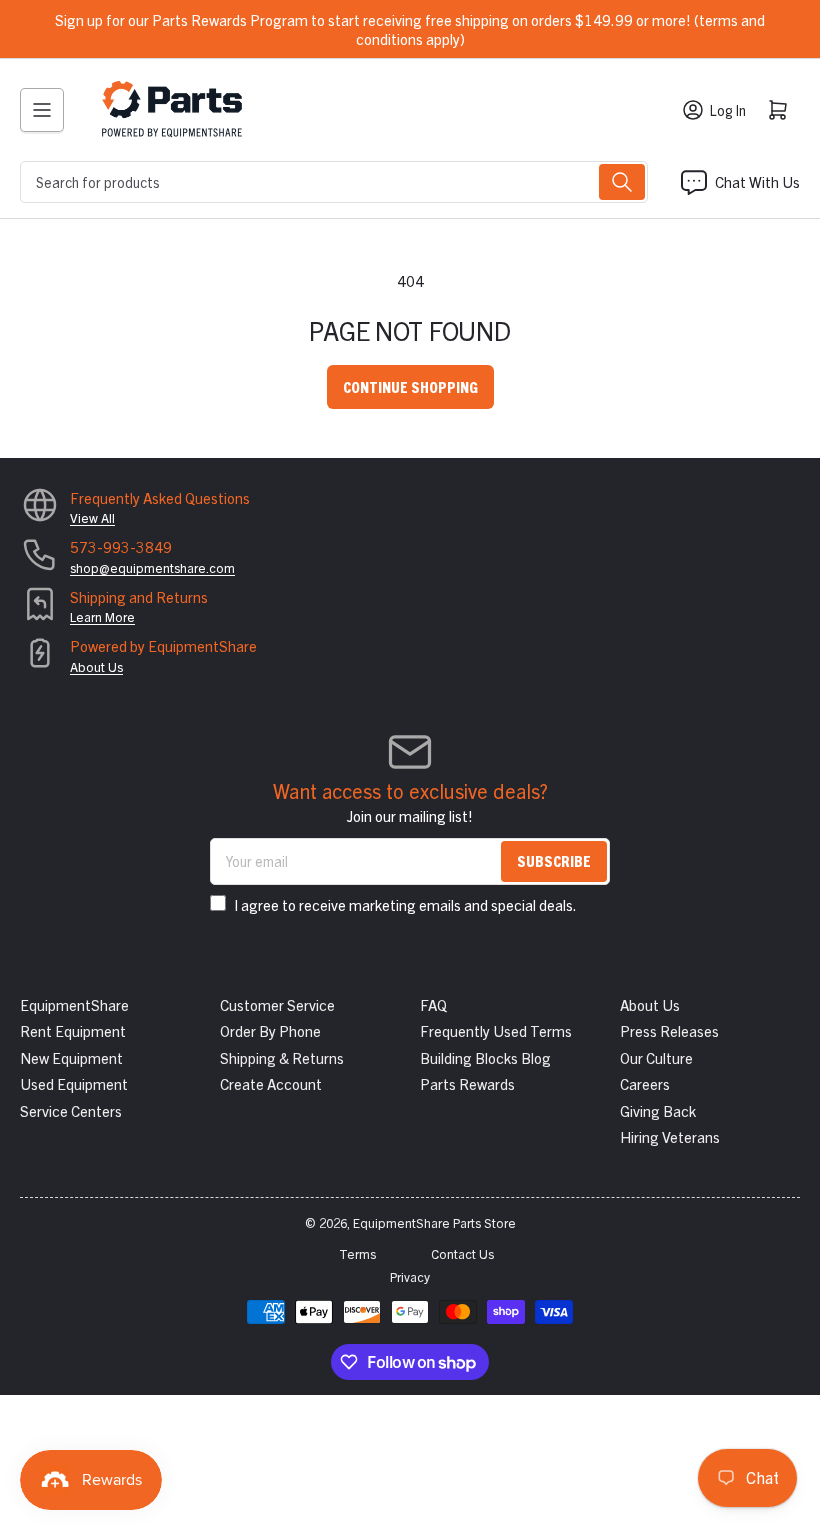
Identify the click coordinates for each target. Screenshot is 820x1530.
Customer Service (277, 1004)
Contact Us (462, 1253)
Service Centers (71, 1110)
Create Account (271, 1083)
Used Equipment (74, 1083)
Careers (645, 1083)
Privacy (410, 1276)
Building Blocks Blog (485, 1057)
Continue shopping (410, 386)
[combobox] (334, 182)
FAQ (433, 1004)
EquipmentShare (74, 1004)
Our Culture (656, 1057)
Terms (357, 1253)
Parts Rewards (467, 1083)
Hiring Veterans (670, 1136)
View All (92, 517)
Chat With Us (757, 181)
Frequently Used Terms (496, 1030)
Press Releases (669, 1030)
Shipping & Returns (282, 1057)
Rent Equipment (73, 1030)
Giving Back (658, 1110)
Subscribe (554, 860)
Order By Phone (270, 1030)
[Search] (622, 182)
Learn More (102, 616)
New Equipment (71, 1057)
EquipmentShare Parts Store (434, 1222)
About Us (96, 666)
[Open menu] (42, 110)
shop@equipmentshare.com (152, 567)
